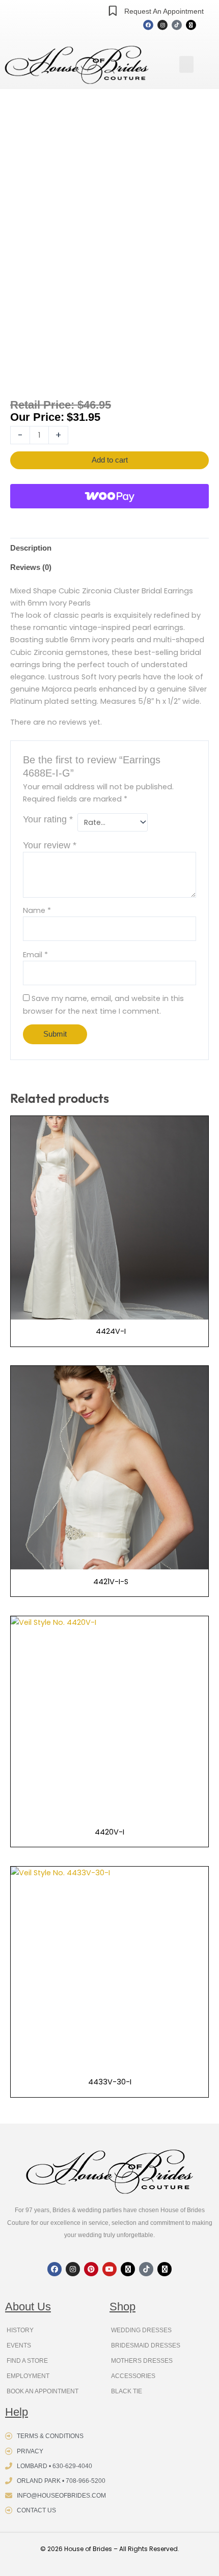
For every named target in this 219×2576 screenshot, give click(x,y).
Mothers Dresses (142, 2361)
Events (19, 2345)
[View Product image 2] (84, 362)
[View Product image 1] (32, 362)
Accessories (133, 2376)
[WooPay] (109, 496)
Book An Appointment (43, 2391)
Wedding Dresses (141, 2330)
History (20, 2330)
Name (37, 910)
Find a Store (27, 2361)
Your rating (48, 819)
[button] (186, 64)
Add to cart (110, 460)
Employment (28, 2376)
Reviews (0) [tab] (31, 567)
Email (35, 955)
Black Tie (127, 2391)
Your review (50, 845)
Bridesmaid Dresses (146, 2345)
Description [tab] (31, 548)
